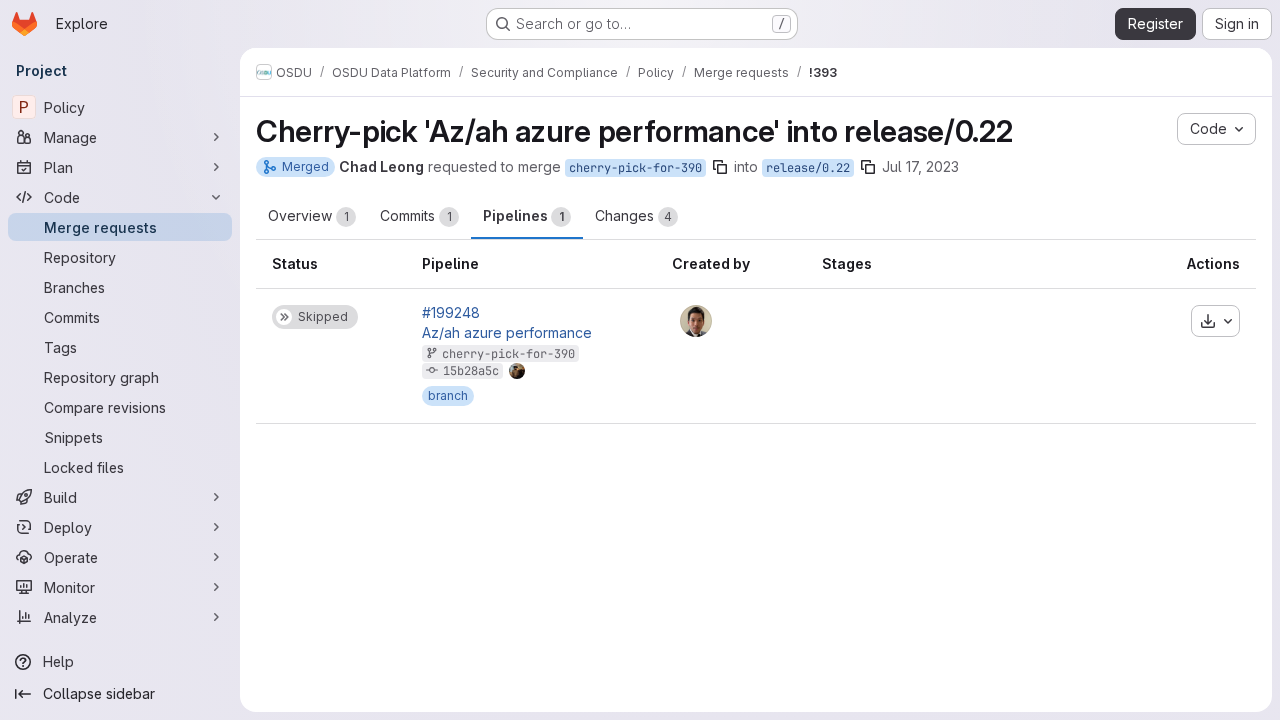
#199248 (451, 313)
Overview (308, 215)
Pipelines (523, 215)
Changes (633, 215)
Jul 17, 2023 (920, 166)
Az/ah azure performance (507, 333)
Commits (416, 215)
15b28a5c (471, 371)
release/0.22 (808, 168)
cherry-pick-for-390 (635, 168)
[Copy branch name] (720, 167)
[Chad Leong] (696, 321)
